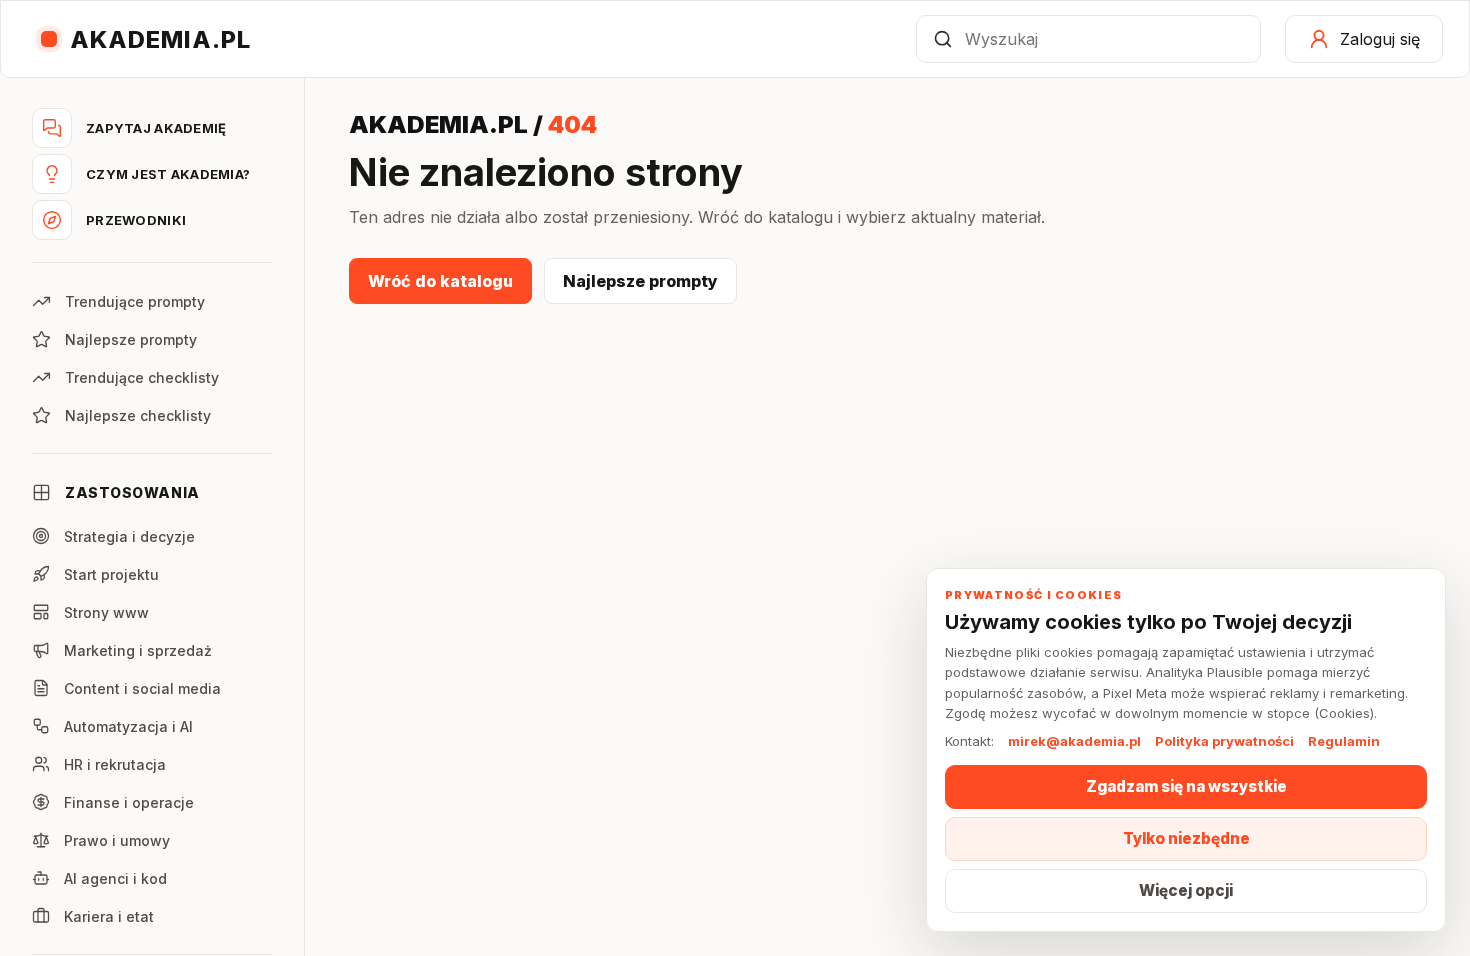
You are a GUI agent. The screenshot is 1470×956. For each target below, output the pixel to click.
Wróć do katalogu (440, 281)
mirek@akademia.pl (1074, 741)
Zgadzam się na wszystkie (1186, 786)
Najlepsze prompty (640, 281)
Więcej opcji (1186, 890)
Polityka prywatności (1224, 741)
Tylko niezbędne (1186, 838)
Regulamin (1344, 741)
